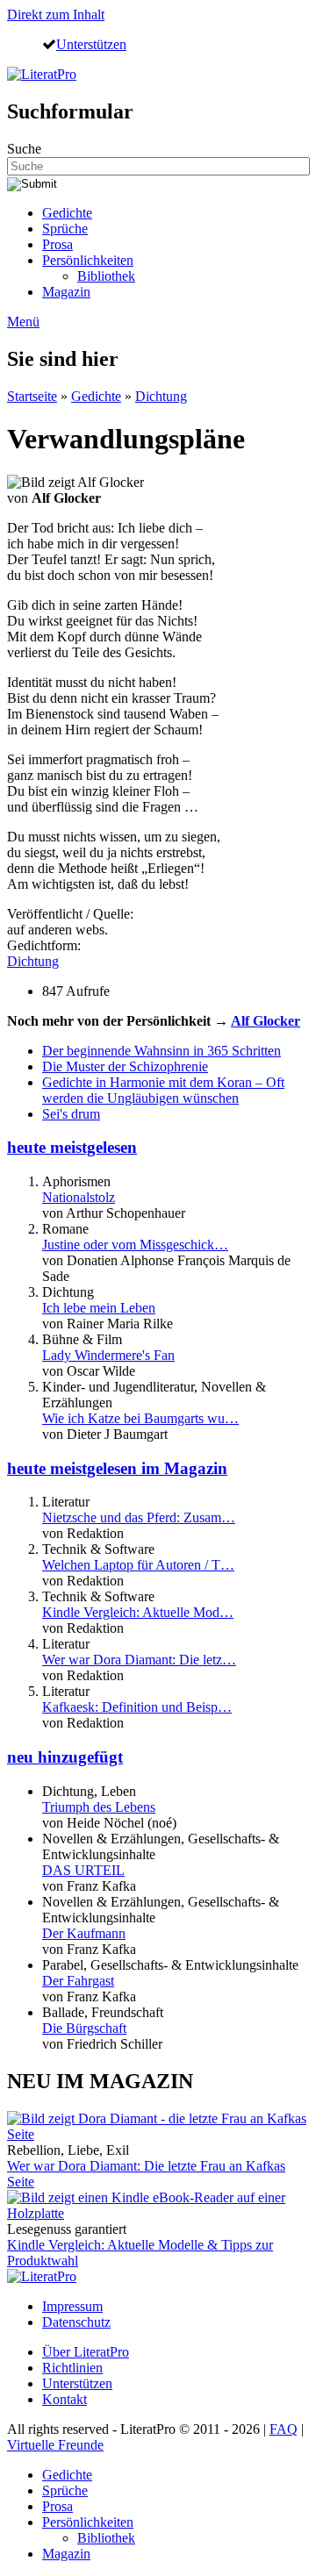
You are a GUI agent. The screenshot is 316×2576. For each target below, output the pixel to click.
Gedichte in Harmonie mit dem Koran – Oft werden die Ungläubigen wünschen (163, 1090)
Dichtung (161, 396)
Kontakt (65, 2399)
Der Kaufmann (84, 1933)
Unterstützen (91, 44)
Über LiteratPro (86, 2352)
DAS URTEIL (83, 1870)
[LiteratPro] (42, 74)
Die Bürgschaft (84, 2028)
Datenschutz (76, 2322)
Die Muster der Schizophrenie (125, 1066)
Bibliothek (106, 276)
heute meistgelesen (72, 1147)
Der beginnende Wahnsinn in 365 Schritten (162, 1051)
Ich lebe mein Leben (99, 1308)
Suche (24, 149)
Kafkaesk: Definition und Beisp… (137, 1707)
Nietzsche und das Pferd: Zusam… (139, 1517)
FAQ (284, 2429)
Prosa (57, 244)
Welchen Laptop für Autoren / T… (138, 1565)
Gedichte (67, 213)
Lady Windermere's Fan (108, 1355)
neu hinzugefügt (65, 1757)
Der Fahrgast (78, 1981)
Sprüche (65, 229)
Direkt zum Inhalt (56, 14)
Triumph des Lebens (99, 1807)
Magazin (66, 292)
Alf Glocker (266, 1021)
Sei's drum (71, 1114)
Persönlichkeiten (88, 260)
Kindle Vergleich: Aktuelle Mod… (138, 1612)
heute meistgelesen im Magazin (117, 1468)
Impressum (72, 2306)
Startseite (32, 396)
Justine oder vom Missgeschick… (135, 1245)
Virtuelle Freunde (55, 2445)
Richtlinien (72, 2368)
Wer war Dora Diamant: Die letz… (139, 1660)
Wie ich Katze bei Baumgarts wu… (140, 1418)
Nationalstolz (79, 1197)
